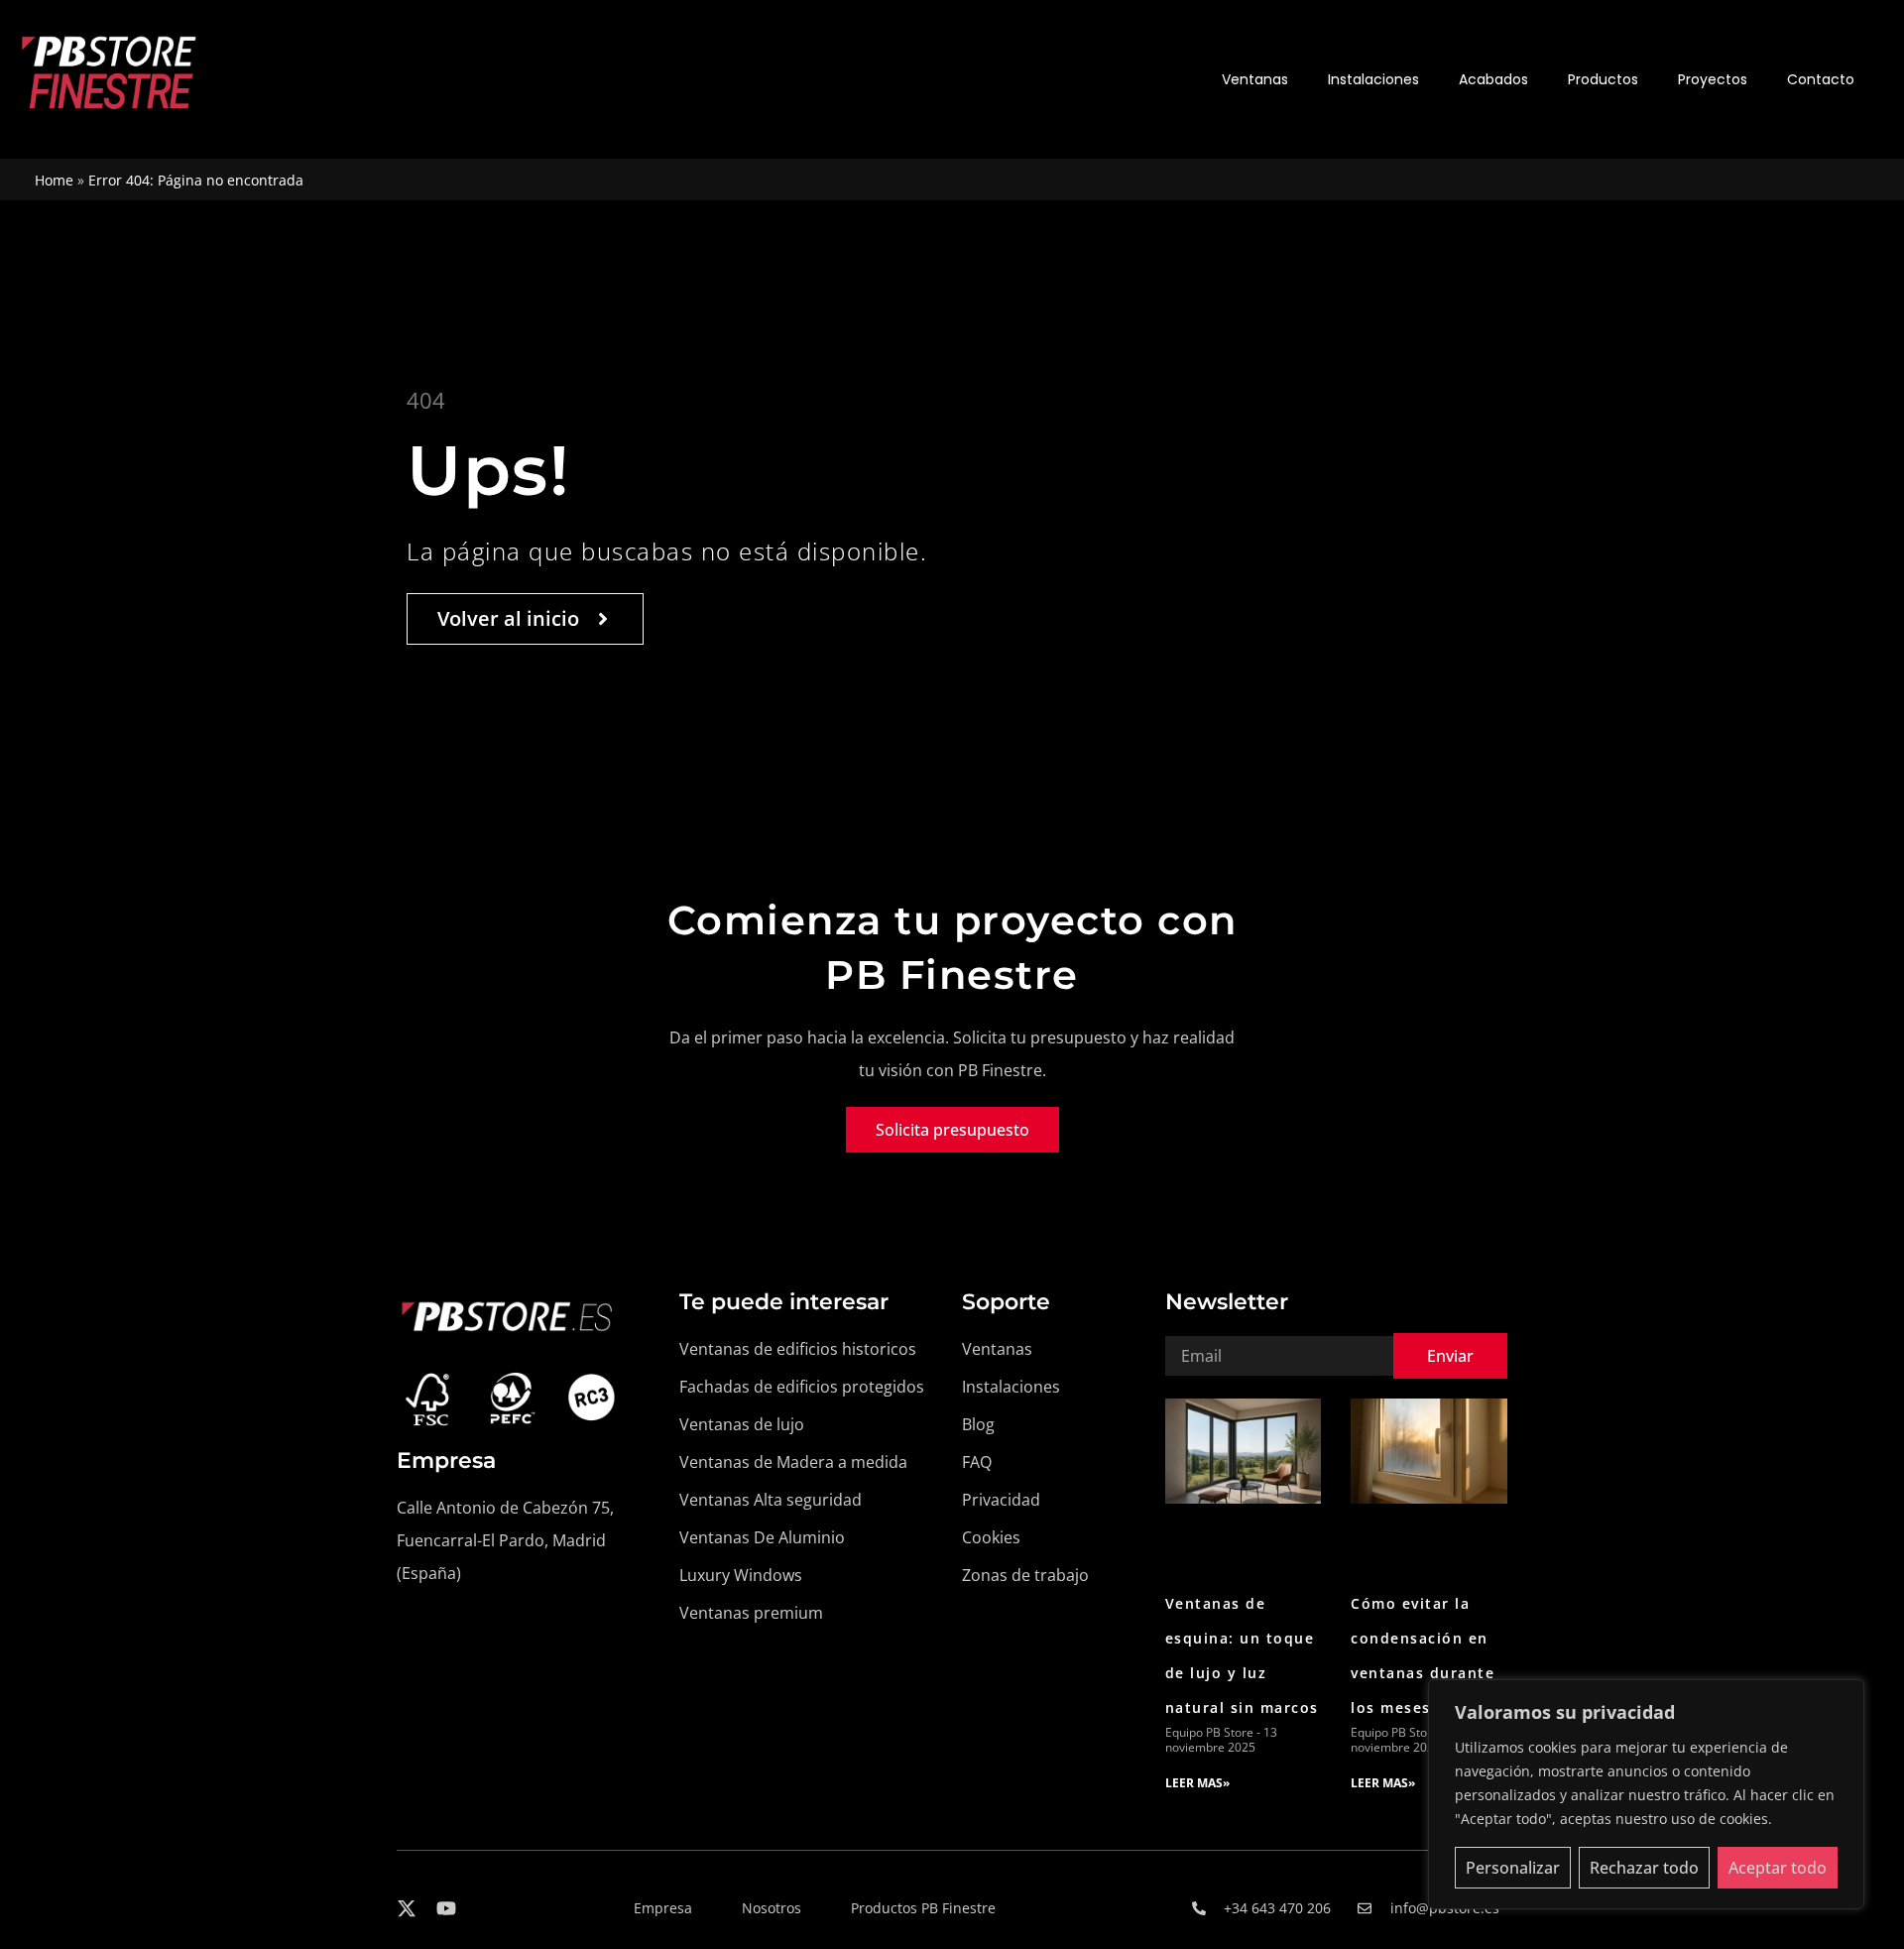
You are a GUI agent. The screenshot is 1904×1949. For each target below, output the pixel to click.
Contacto (1821, 79)
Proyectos (1713, 79)
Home (54, 180)
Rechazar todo (1644, 1868)
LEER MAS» (1197, 1783)
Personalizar (1513, 1868)
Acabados (1493, 79)
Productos (1603, 79)
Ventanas (1255, 79)
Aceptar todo (1778, 1868)
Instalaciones (1373, 79)
